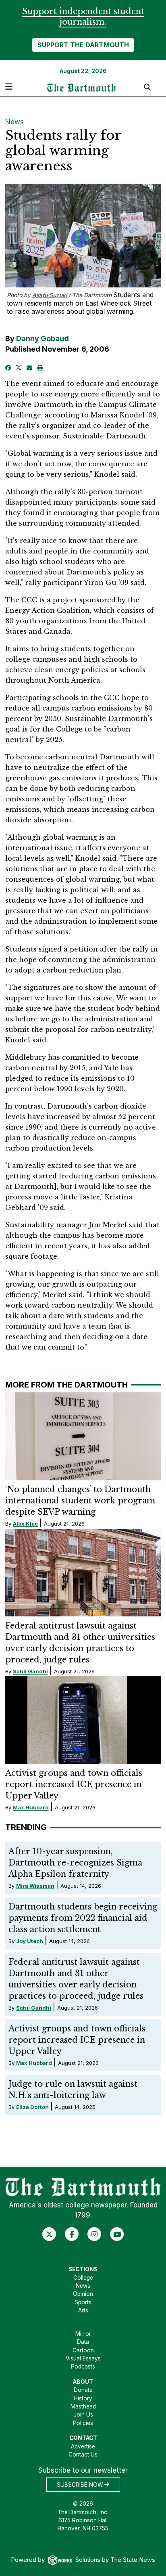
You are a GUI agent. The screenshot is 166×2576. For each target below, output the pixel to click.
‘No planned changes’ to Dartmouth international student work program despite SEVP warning (80, 1501)
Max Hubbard (31, 1807)
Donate (83, 2390)
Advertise (83, 2446)
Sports (83, 2302)
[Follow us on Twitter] (49, 2234)
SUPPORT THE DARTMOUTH (83, 45)
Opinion (83, 2294)
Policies (83, 2423)
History (83, 2398)
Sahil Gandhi (30, 1671)
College (83, 2278)
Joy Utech (30, 1941)
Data (83, 2342)
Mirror (83, 2334)
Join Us (83, 2415)
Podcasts (83, 2366)
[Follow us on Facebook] (72, 2234)
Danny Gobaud (43, 339)
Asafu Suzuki (50, 295)
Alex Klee (25, 1524)
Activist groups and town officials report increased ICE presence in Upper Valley (74, 1784)
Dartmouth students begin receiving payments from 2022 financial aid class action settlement (83, 1918)
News (15, 122)
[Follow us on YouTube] (117, 2234)
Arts (83, 2310)
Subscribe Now (81, 2484)
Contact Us (83, 2454)
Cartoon (83, 2350)
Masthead (83, 2406)
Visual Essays (83, 2358)
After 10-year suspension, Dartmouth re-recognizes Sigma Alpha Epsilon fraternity (75, 1863)
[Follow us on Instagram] (94, 2234)
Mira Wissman (35, 1886)
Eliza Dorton (32, 2107)
